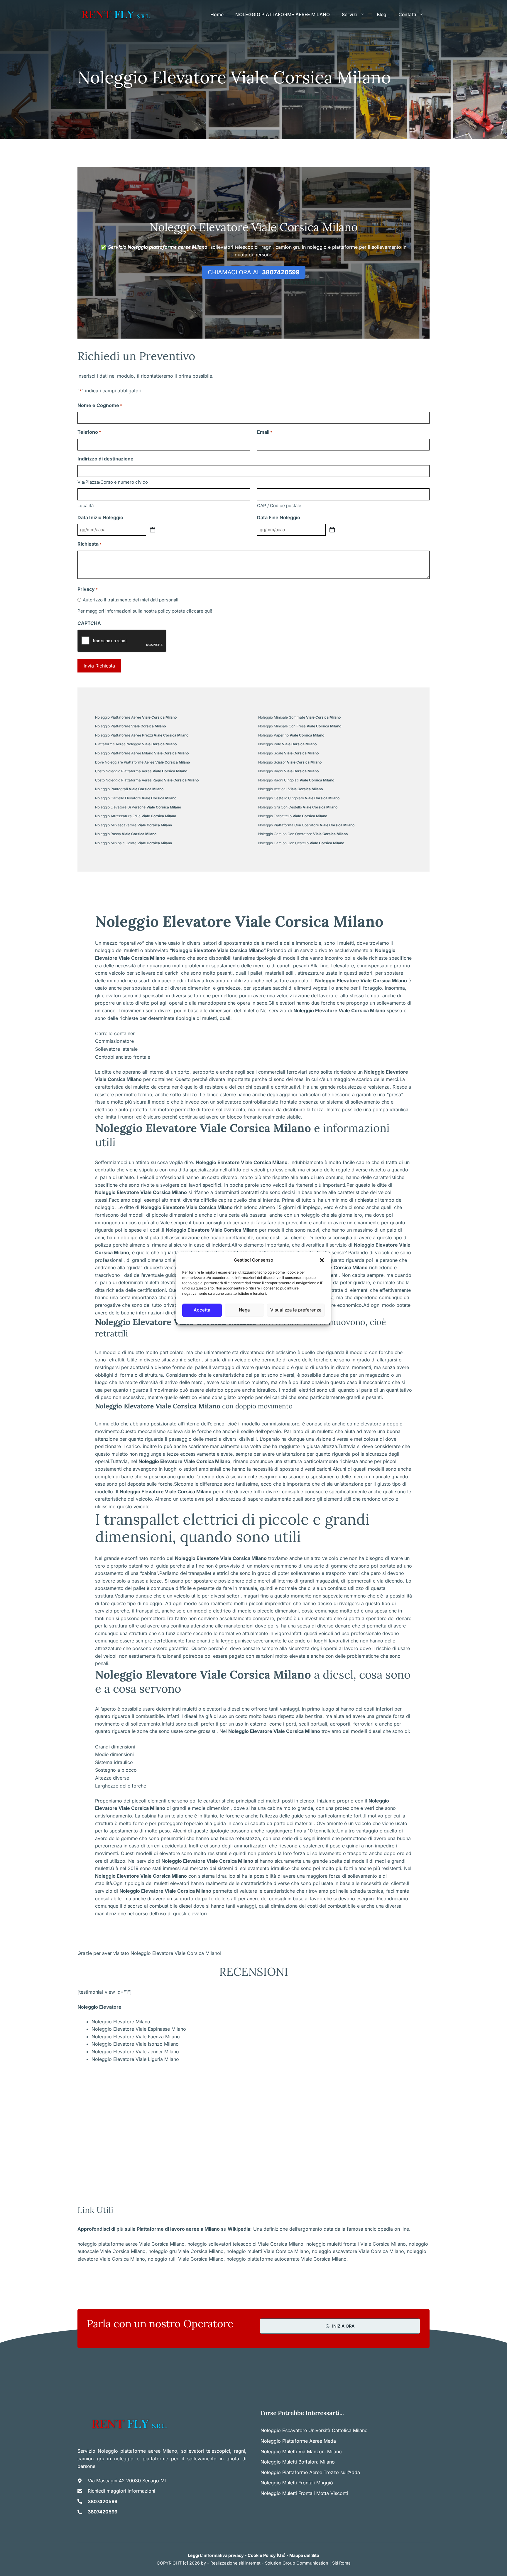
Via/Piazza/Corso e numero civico (113, 482)
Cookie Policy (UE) (267, 2555)
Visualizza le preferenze (296, 1310)
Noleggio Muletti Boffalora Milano (298, 2462)
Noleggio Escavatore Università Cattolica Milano (314, 2430)
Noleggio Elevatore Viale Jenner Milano (135, 2052)
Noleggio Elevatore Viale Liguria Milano (135, 2059)
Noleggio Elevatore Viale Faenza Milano (136, 2037)
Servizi (350, 15)
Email (265, 432)
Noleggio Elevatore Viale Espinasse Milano (139, 2029)
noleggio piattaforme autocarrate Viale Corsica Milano (287, 2259)
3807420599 (103, 2501)
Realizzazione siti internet (235, 2563)
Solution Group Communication (297, 2563)
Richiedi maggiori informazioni (121, 2491)
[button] (322, 1260)
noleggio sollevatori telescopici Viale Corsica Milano (245, 2244)
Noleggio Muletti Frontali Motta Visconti (304, 2493)
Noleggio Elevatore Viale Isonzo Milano (135, 2044)
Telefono (89, 432)
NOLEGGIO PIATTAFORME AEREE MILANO (283, 15)
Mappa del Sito (304, 2555)
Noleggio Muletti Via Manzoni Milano (301, 2451)
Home (217, 15)
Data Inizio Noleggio (100, 517)
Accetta (202, 1310)
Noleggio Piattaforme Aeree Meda (298, 2441)
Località (86, 506)
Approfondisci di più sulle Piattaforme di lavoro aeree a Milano (149, 2229)
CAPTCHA (89, 623)
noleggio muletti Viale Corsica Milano (268, 2251)
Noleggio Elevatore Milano (121, 2022)
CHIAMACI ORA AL (254, 272)
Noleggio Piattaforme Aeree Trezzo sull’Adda (310, 2472)
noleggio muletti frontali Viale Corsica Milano (356, 2244)
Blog (382, 15)
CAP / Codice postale (279, 506)
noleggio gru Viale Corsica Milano (186, 2251)
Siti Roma (341, 2563)
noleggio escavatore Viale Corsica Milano (358, 2251)
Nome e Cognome (100, 405)
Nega (244, 1310)
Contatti (407, 15)
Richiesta (89, 544)
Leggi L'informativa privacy (216, 2555)
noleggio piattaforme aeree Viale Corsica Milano (131, 2244)
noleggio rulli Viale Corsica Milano (186, 2259)
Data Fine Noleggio (279, 517)
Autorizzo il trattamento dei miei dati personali (131, 600)
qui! (208, 611)
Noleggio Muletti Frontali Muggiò (297, 2483)
